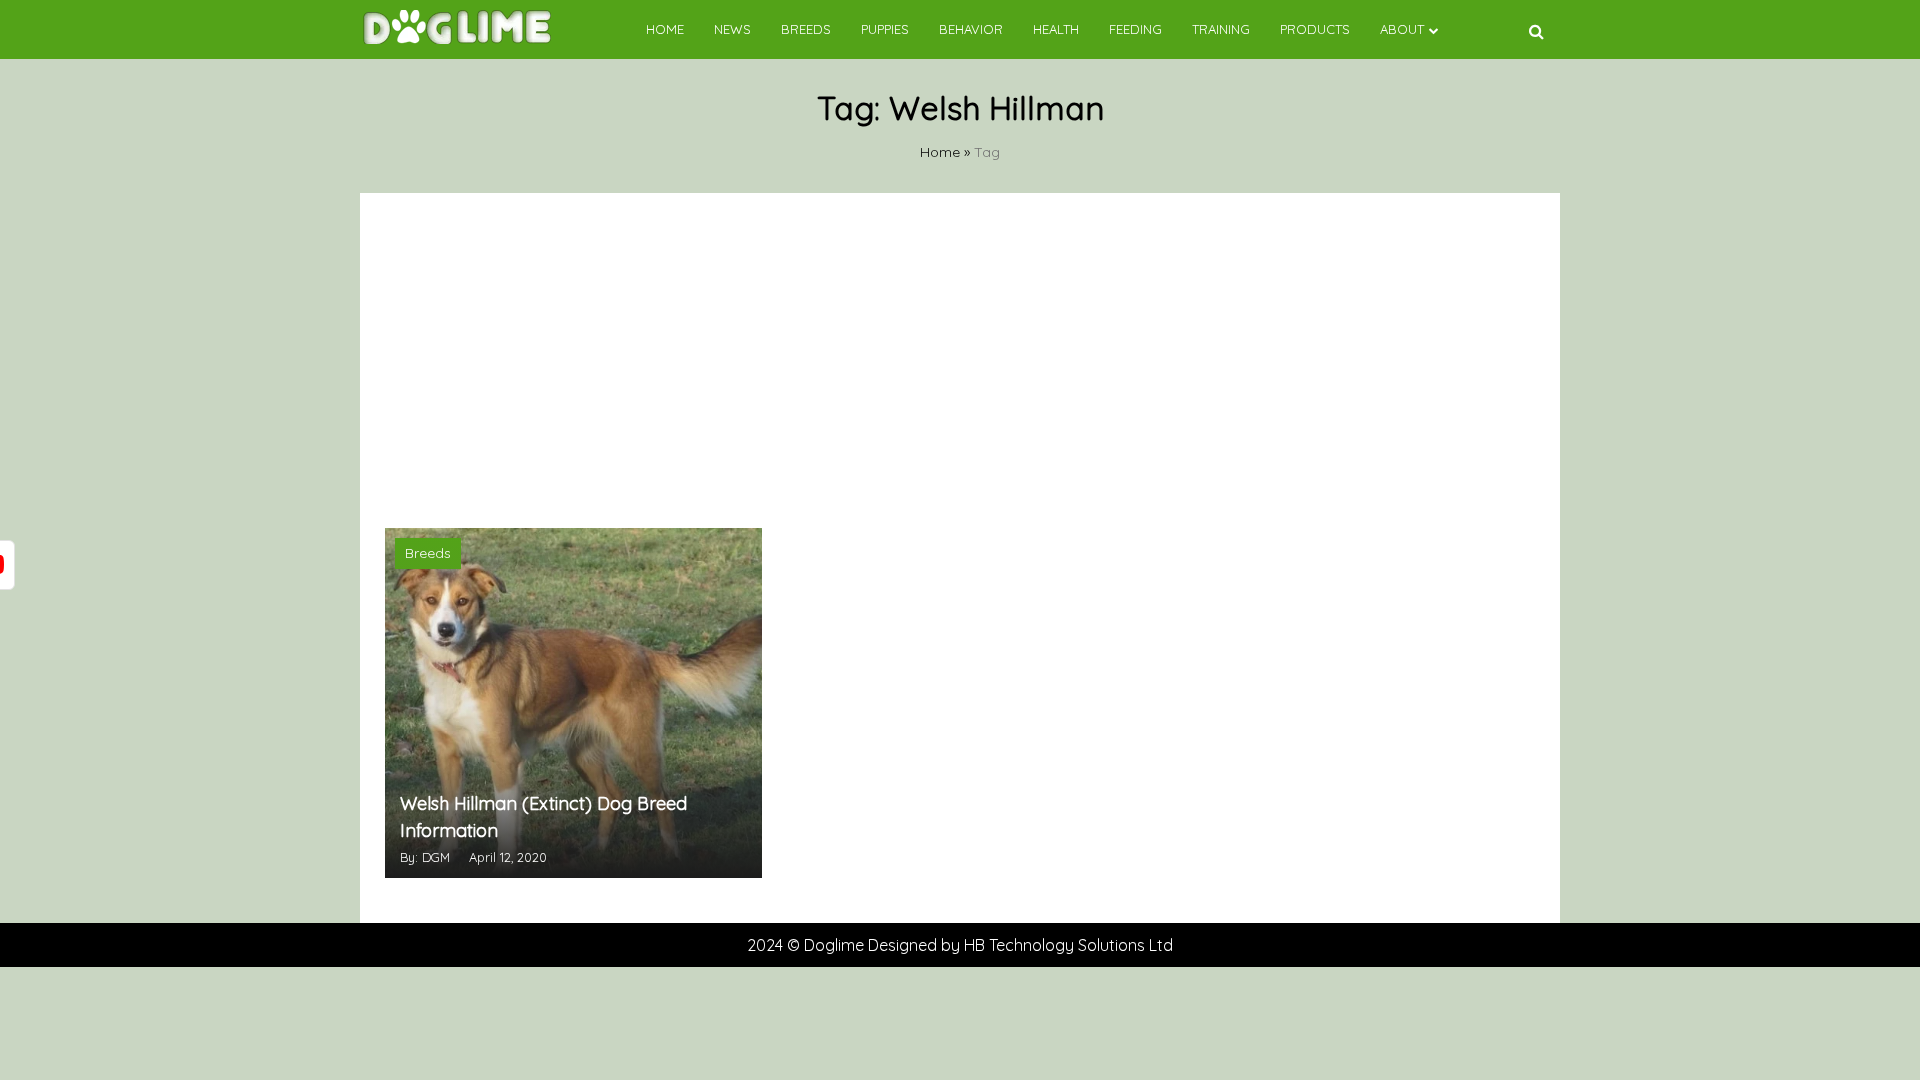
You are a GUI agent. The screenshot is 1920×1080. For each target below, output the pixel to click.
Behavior (971, 29)
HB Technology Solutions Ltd (1068, 945)
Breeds (806, 29)
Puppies (885, 29)
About (1402, 29)
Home (665, 29)
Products (1315, 29)
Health (1056, 29)
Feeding (1135, 29)
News (732, 29)
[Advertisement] (960, 358)
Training (1221, 29)
